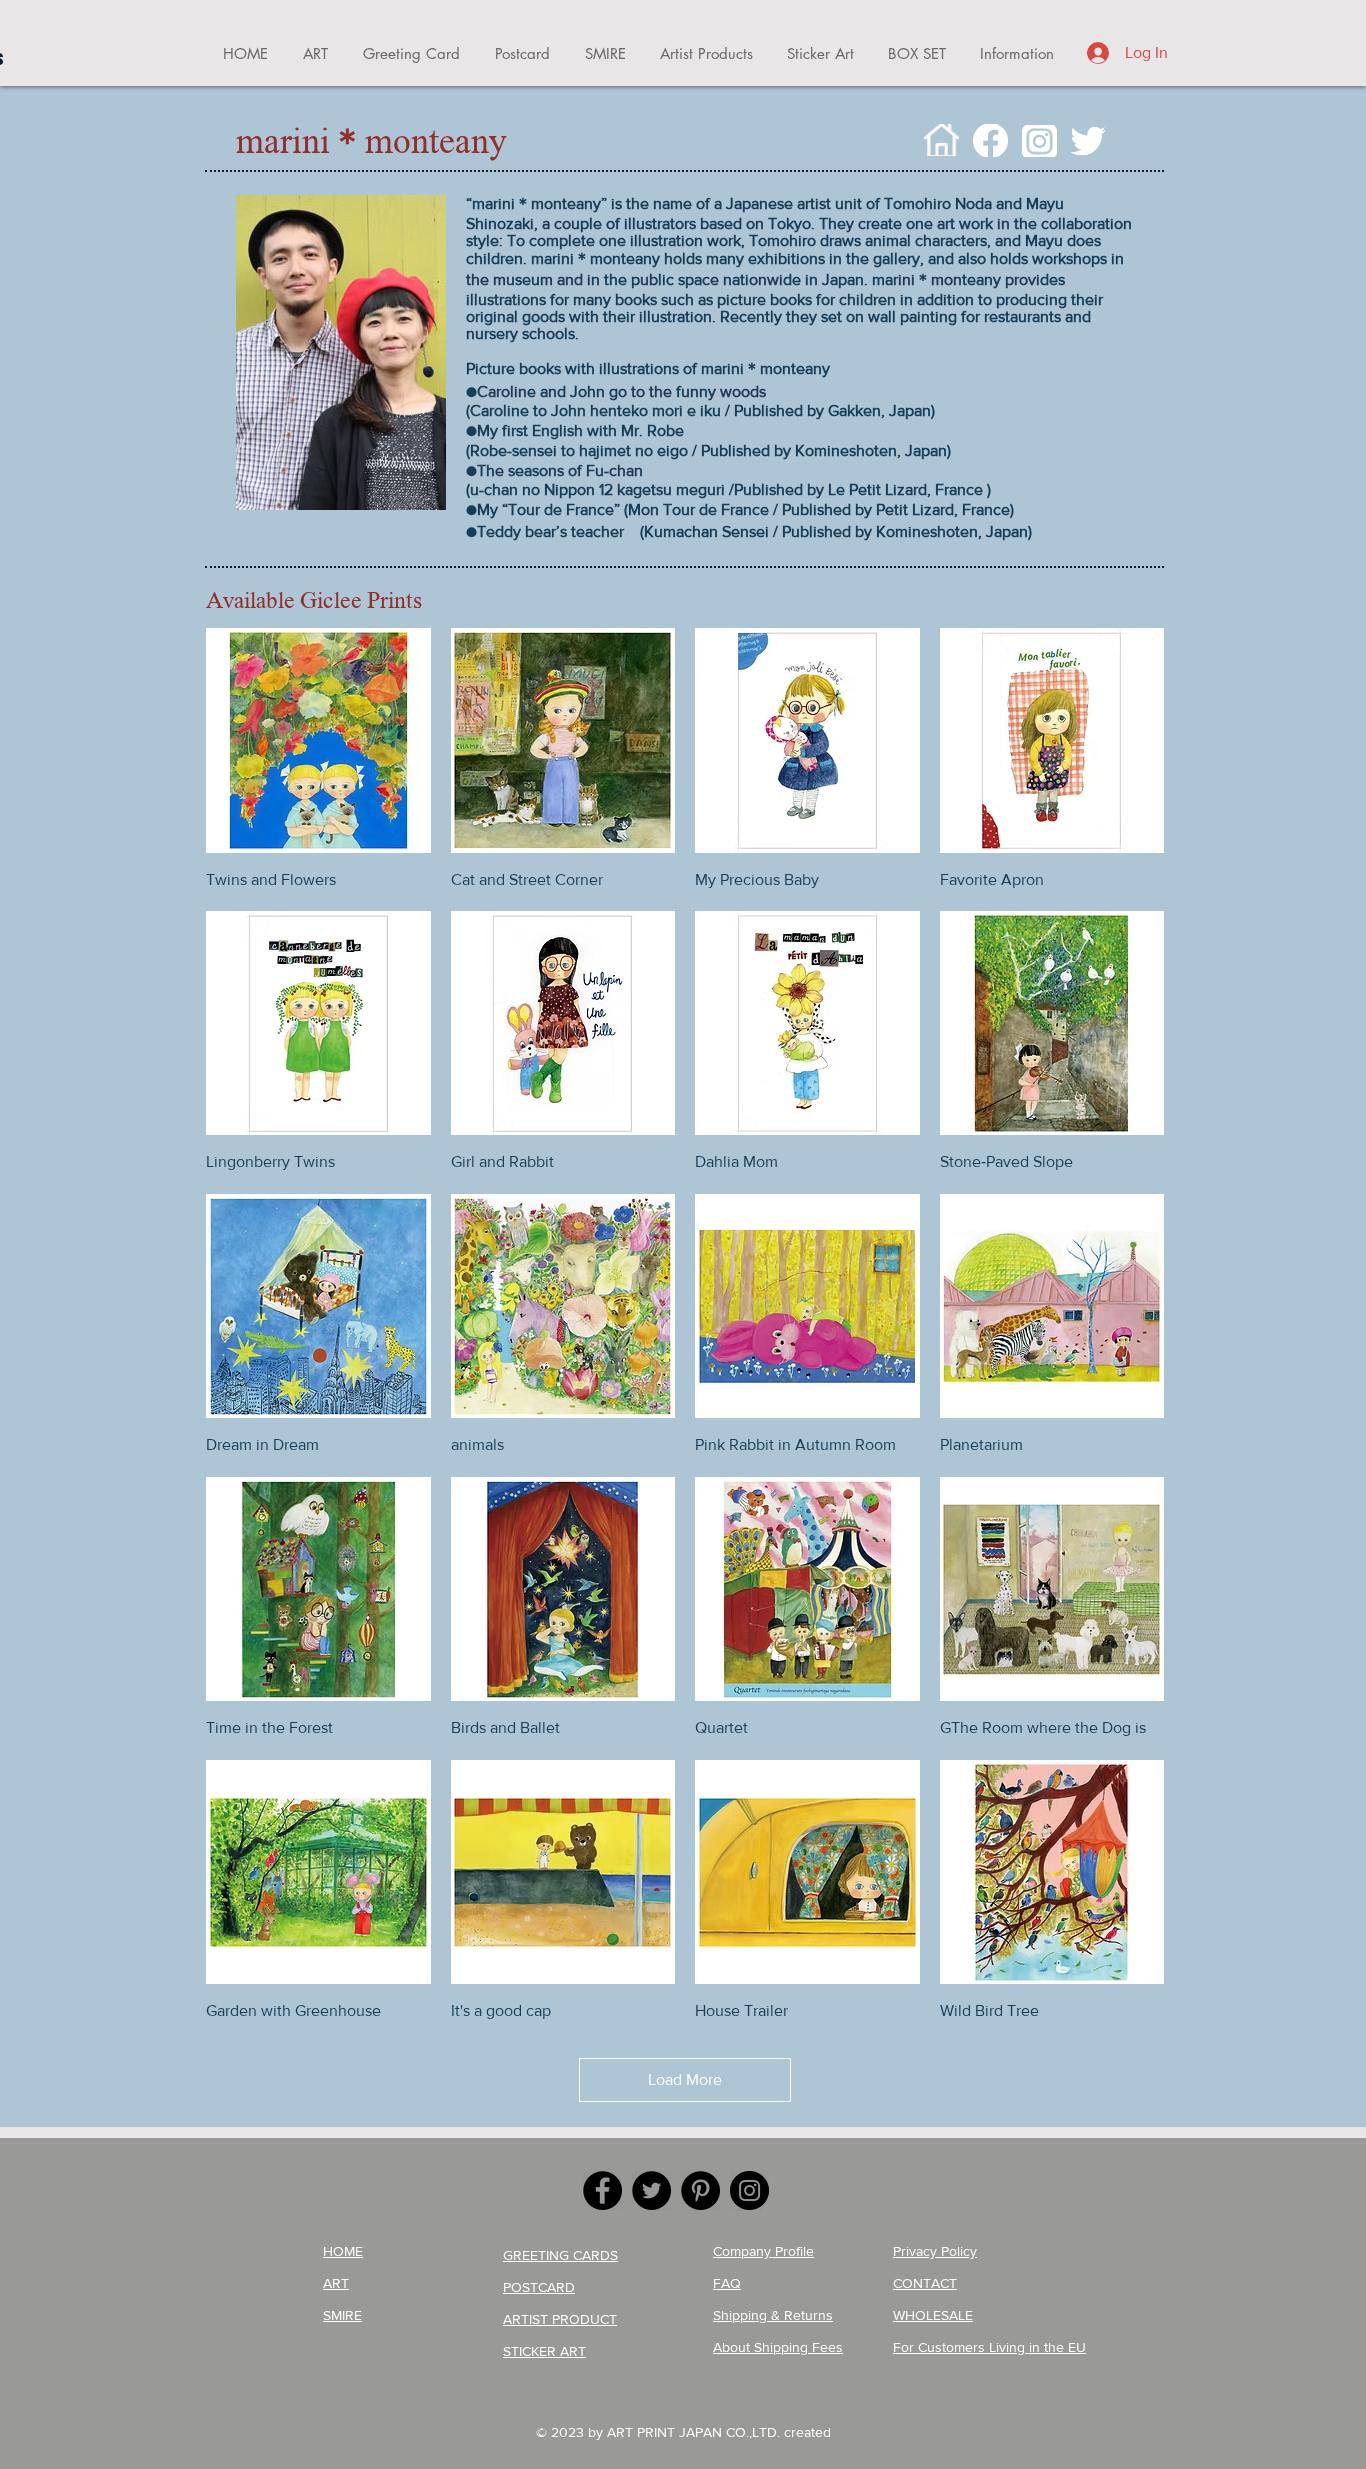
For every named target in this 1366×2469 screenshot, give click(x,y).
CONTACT (925, 2283)
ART (336, 2283)
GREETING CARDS (560, 2255)
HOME (343, 2251)
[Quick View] (318, 740)
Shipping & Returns (773, 2315)
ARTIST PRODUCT (560, 2319)
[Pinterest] (700, 2190)
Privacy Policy (935, 2251)
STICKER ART (544, 2351)
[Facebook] (602, 2190)
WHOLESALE (933, 2315)
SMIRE (342, 2315)
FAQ (727, 2283)
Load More (685, 2079)
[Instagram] (749, 2190)
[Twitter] (651, 2190)
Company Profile (763, 2251)
